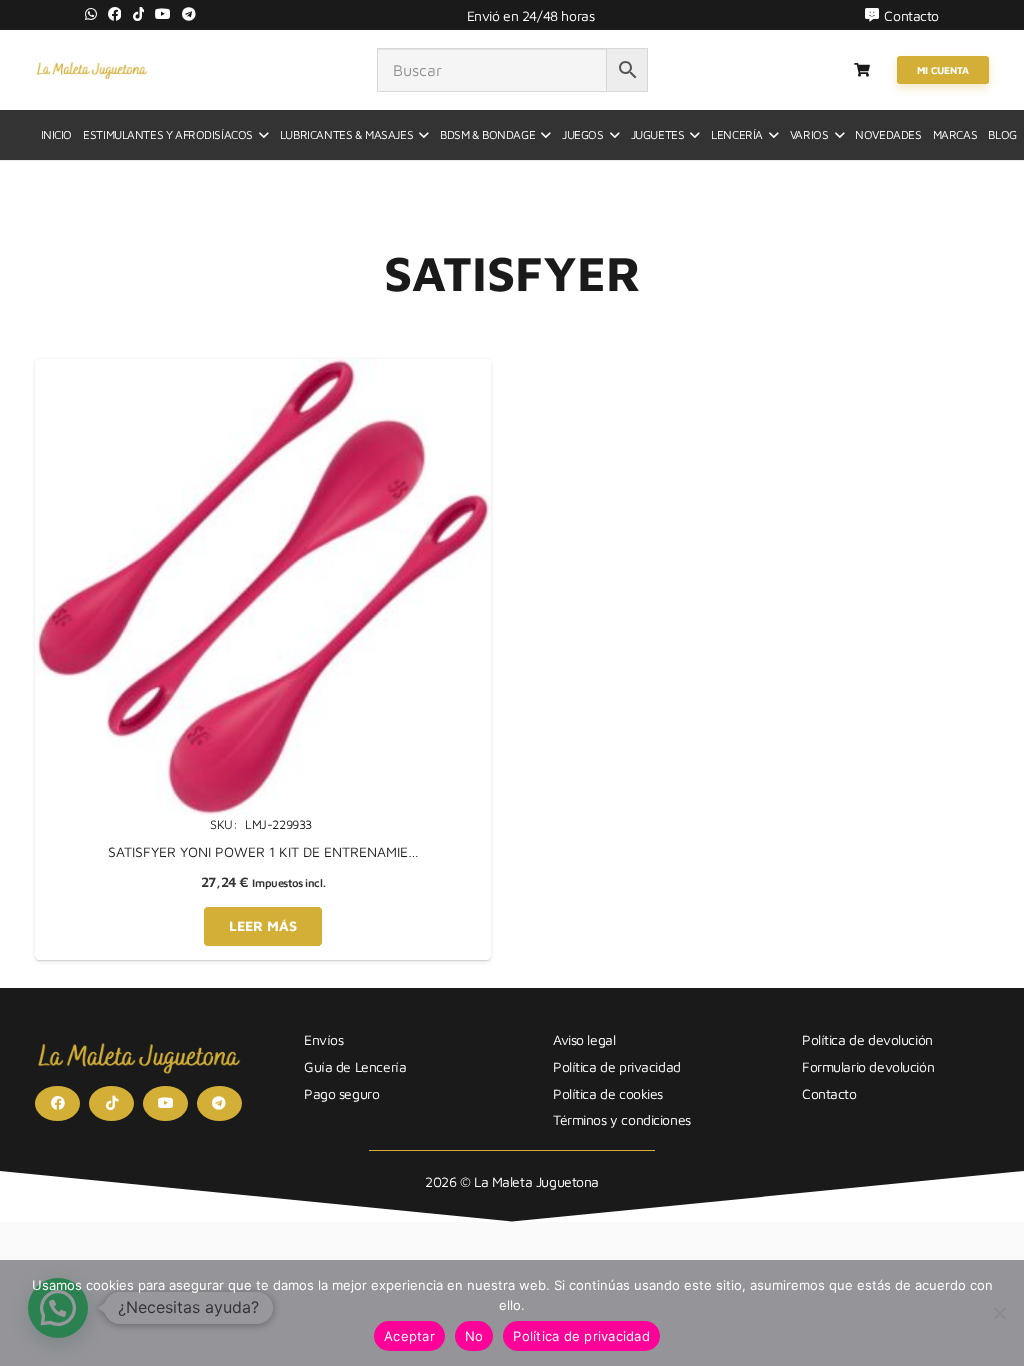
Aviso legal (584, 1039)
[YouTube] (163, 14)
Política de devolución (867, 1039)
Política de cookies (608, 1093)
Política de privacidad (617, 1066)
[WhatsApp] (91, 14)
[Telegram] (189, 14)
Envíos (323, 1039)
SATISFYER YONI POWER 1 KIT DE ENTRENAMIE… (263, 851)
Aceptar (409, 1336)
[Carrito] (862, 70)
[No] (999, 1313)
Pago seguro (341, 1093)
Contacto (829, 1093)
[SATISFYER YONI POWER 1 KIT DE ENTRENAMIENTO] (263, 369)
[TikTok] (139, 14)
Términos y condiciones (622, 1119)
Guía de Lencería (355, 1066)
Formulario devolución (868, 1066)
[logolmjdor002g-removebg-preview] (91, 70)
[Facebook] (115, 14)
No (474, 1336)
